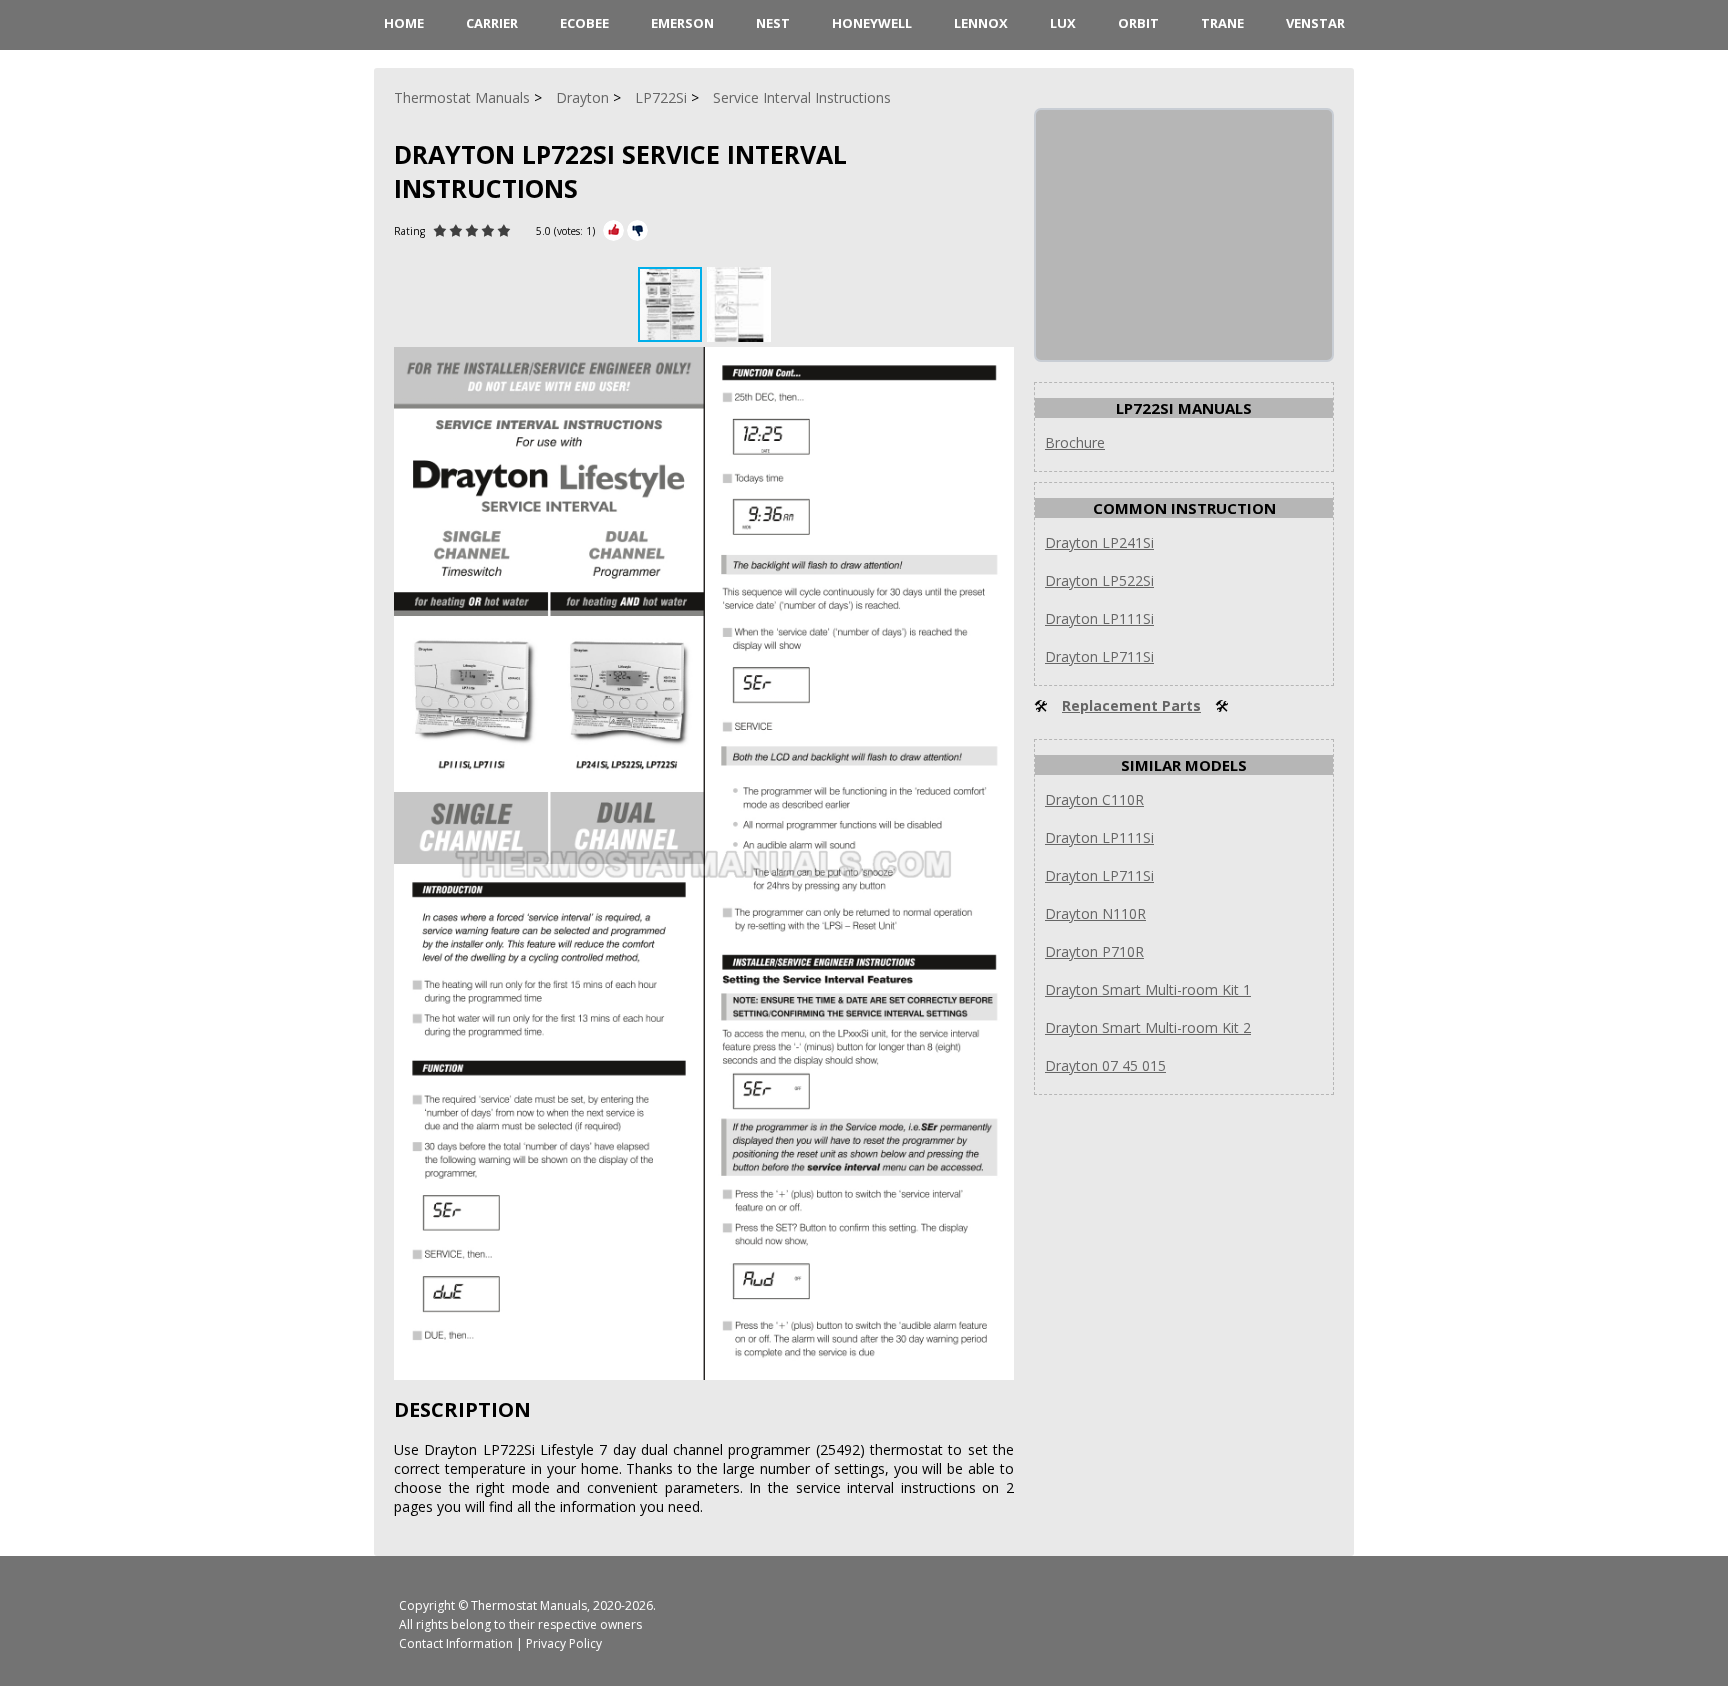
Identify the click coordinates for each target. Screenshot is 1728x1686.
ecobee (584, 23)
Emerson (682, 23)
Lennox (981, 23)
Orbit (1138, 23)
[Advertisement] (1186, 235)
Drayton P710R (1094, 951)
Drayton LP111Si (1099, 618)
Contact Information (456, 1643)
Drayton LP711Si (1099, 656)
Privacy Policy (564, 1643)
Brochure (1075, 442)
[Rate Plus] (613, 230)
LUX (1063, 23)
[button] (739, 304)
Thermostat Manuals (529, 1605)
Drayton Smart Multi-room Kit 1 (1148, 989)
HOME (404, 23)
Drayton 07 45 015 (1105, 1065)
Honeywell (872, 23)
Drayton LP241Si (1099, 542)
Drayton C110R (1094, 799)
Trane (1222, 23)
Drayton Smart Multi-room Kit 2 (1148, 1027)
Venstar (1315, 23)
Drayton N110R (1095, 913)
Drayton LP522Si (1099, 580)
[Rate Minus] (637, 230)
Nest (773, 23)
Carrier (492, 23)
